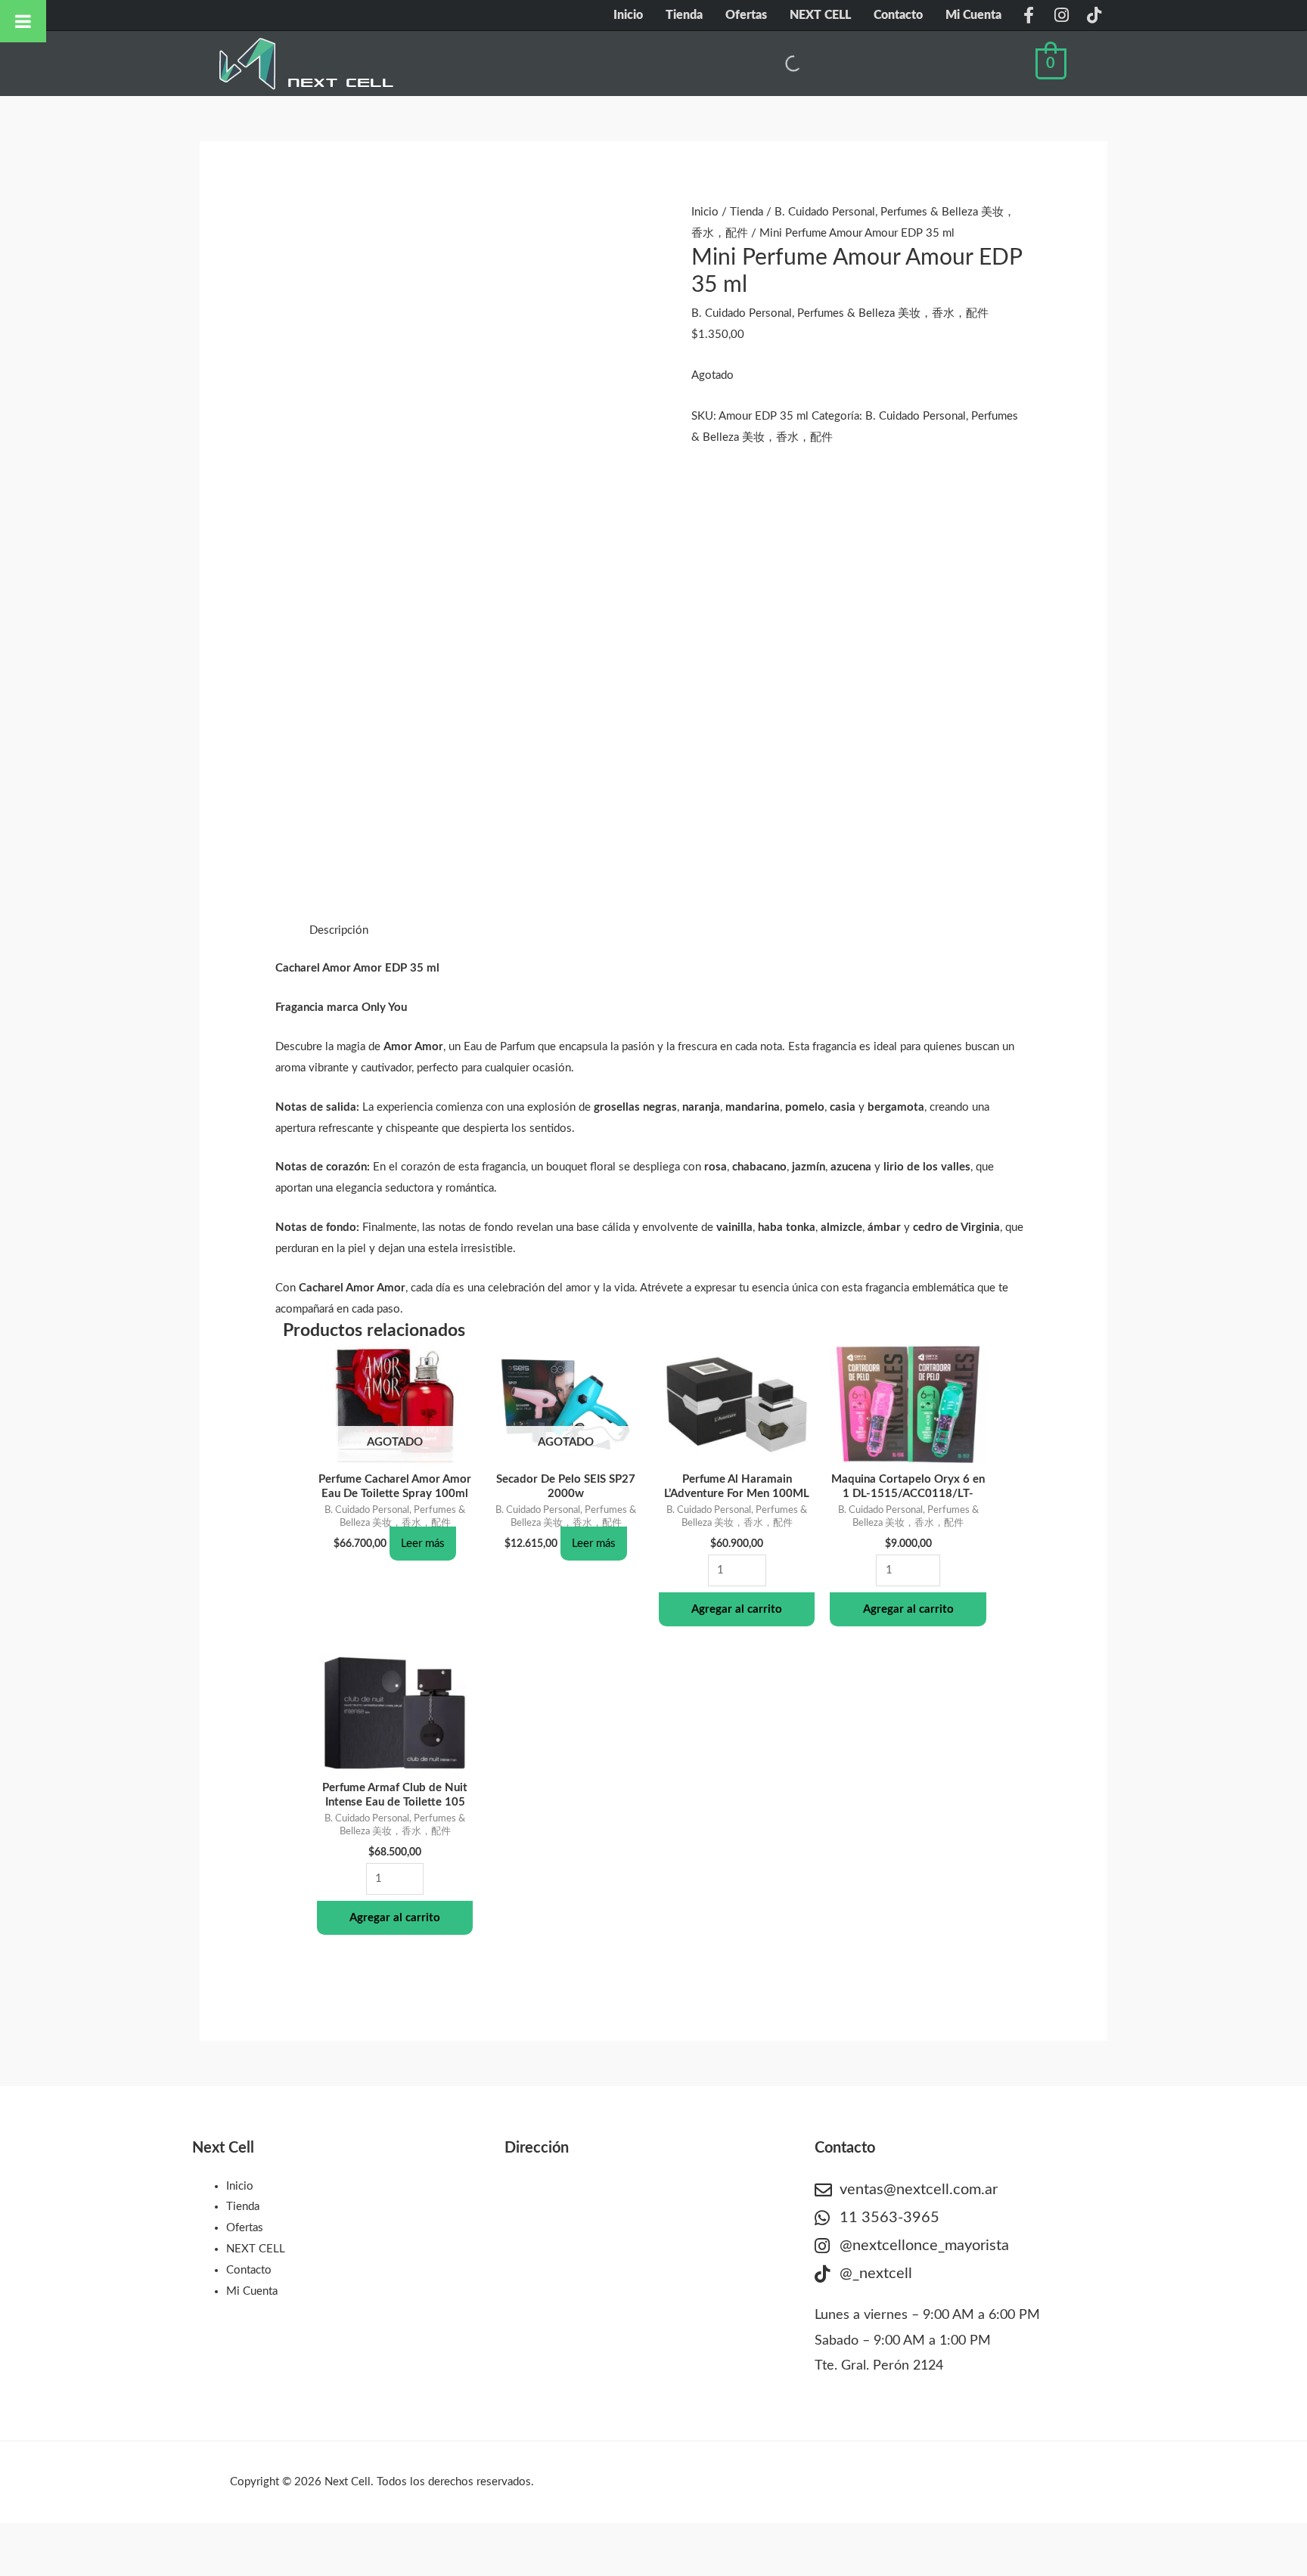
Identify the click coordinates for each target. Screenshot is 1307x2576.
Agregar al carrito (737, 1609)
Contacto (898, 15)
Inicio (628, 15)
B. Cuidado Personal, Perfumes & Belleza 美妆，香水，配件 (840, 313)
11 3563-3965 (889, 2218)
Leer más (423, 1544)
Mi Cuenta (973, 15)
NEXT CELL (820, 15)
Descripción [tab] (339, 930)
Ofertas (746, 15)
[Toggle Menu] (23, 21)
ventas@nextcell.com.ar (919, 2190)
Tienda (684, 15)
